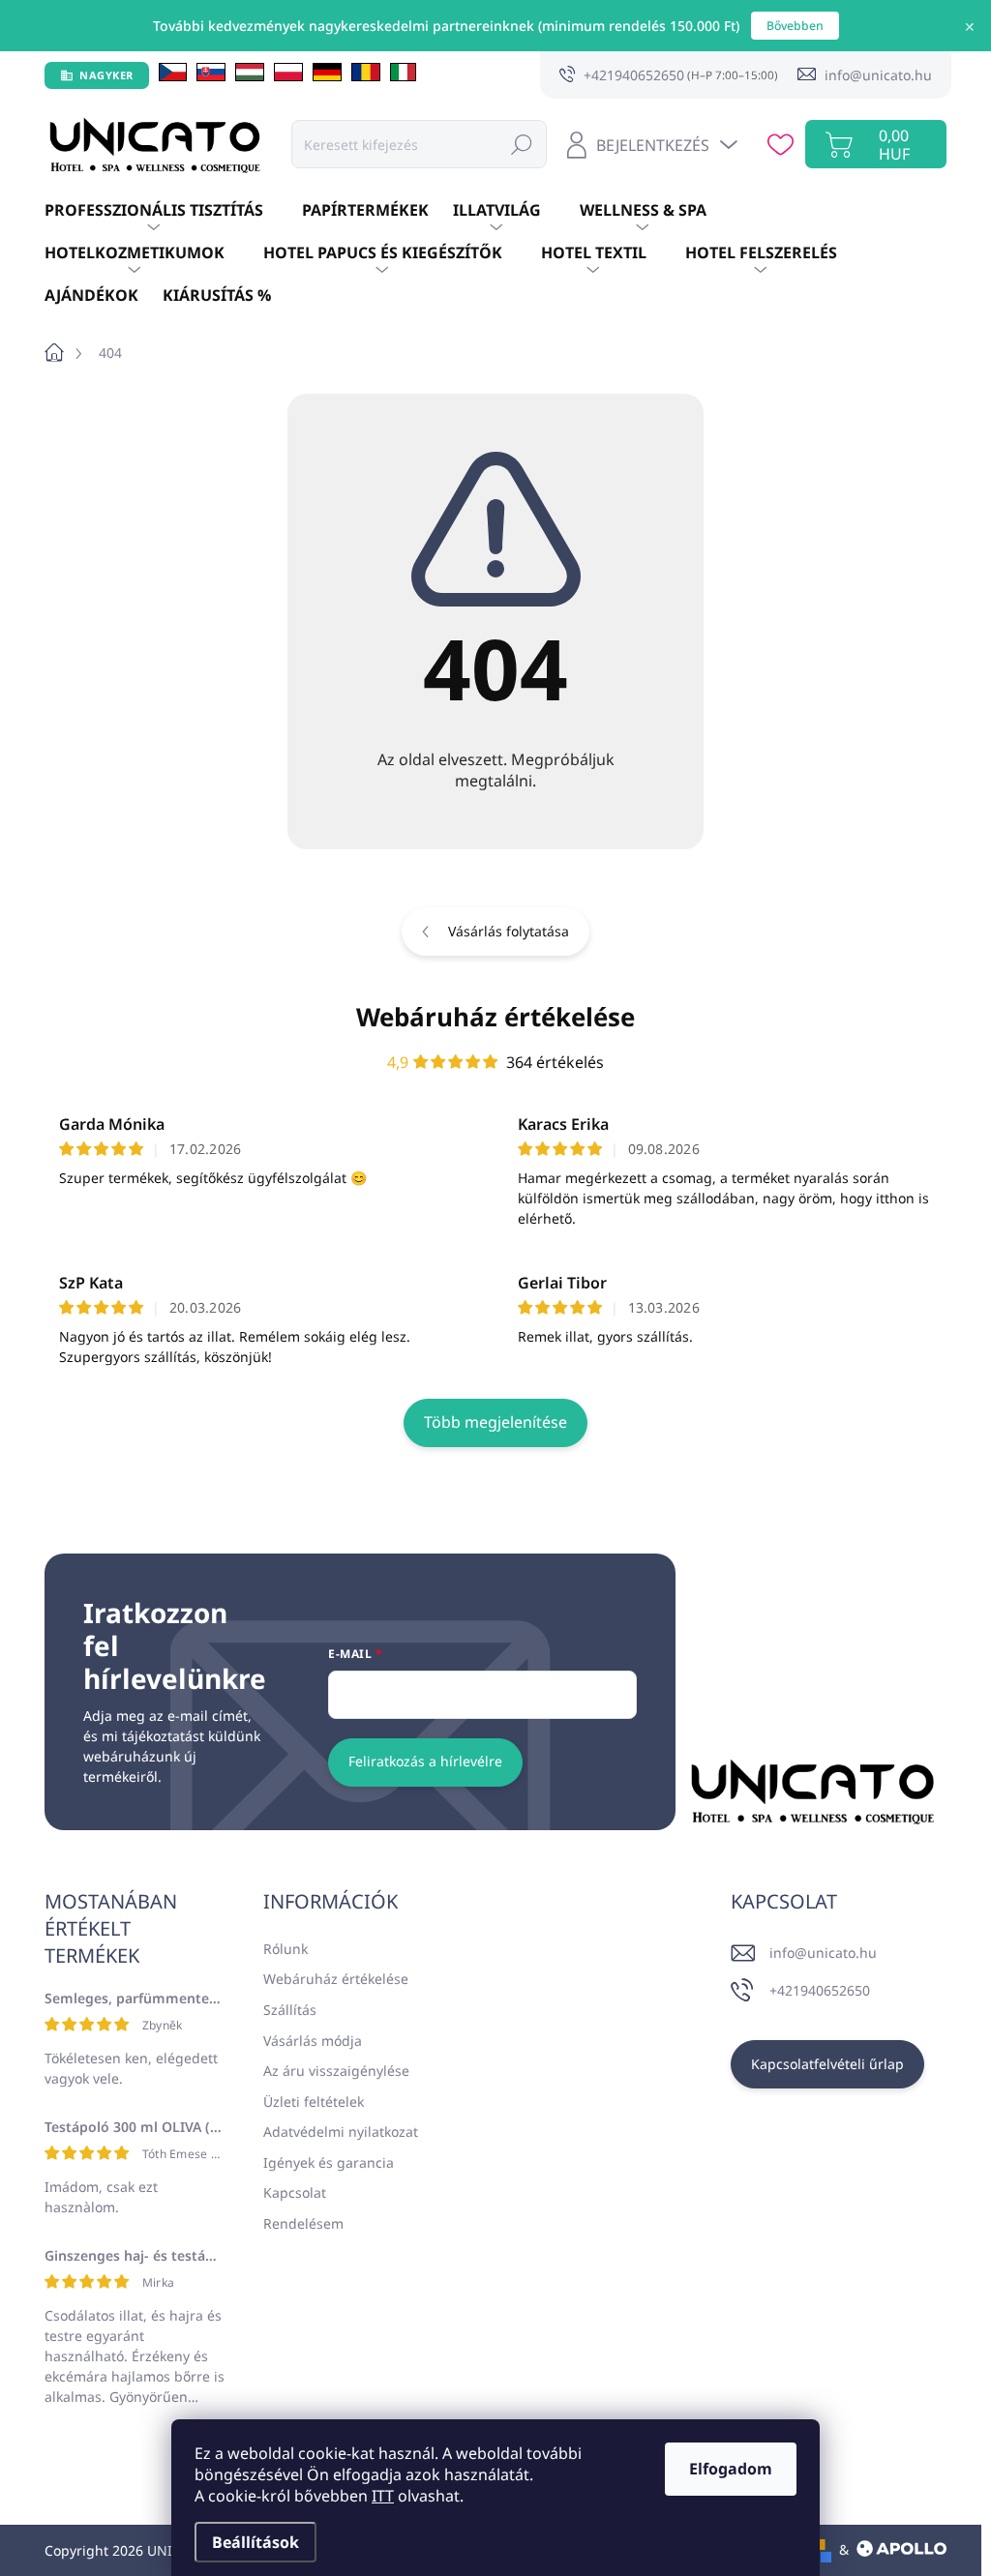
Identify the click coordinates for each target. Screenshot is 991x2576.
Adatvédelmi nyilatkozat (341, 2132)
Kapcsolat (295, 2192)
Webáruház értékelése (495, 1017)
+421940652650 (820, 1990)
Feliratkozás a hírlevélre (425, 1761)
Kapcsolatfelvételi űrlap (827, 2064)
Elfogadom (731, 2469)
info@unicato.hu (823, 1953)
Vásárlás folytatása (509, 931)
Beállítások (255, 2542)
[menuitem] (173, 211)
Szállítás (290, 2010)
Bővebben (795, 26)
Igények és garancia (329, 2162)
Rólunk (285, 1949)
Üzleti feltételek (314, 2102)
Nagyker (106, 75)
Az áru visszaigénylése (336, 2071)
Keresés (522, 144)
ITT (383, 2496)
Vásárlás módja (313, 2041)
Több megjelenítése (495, 1422)
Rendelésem (303, 2223)
